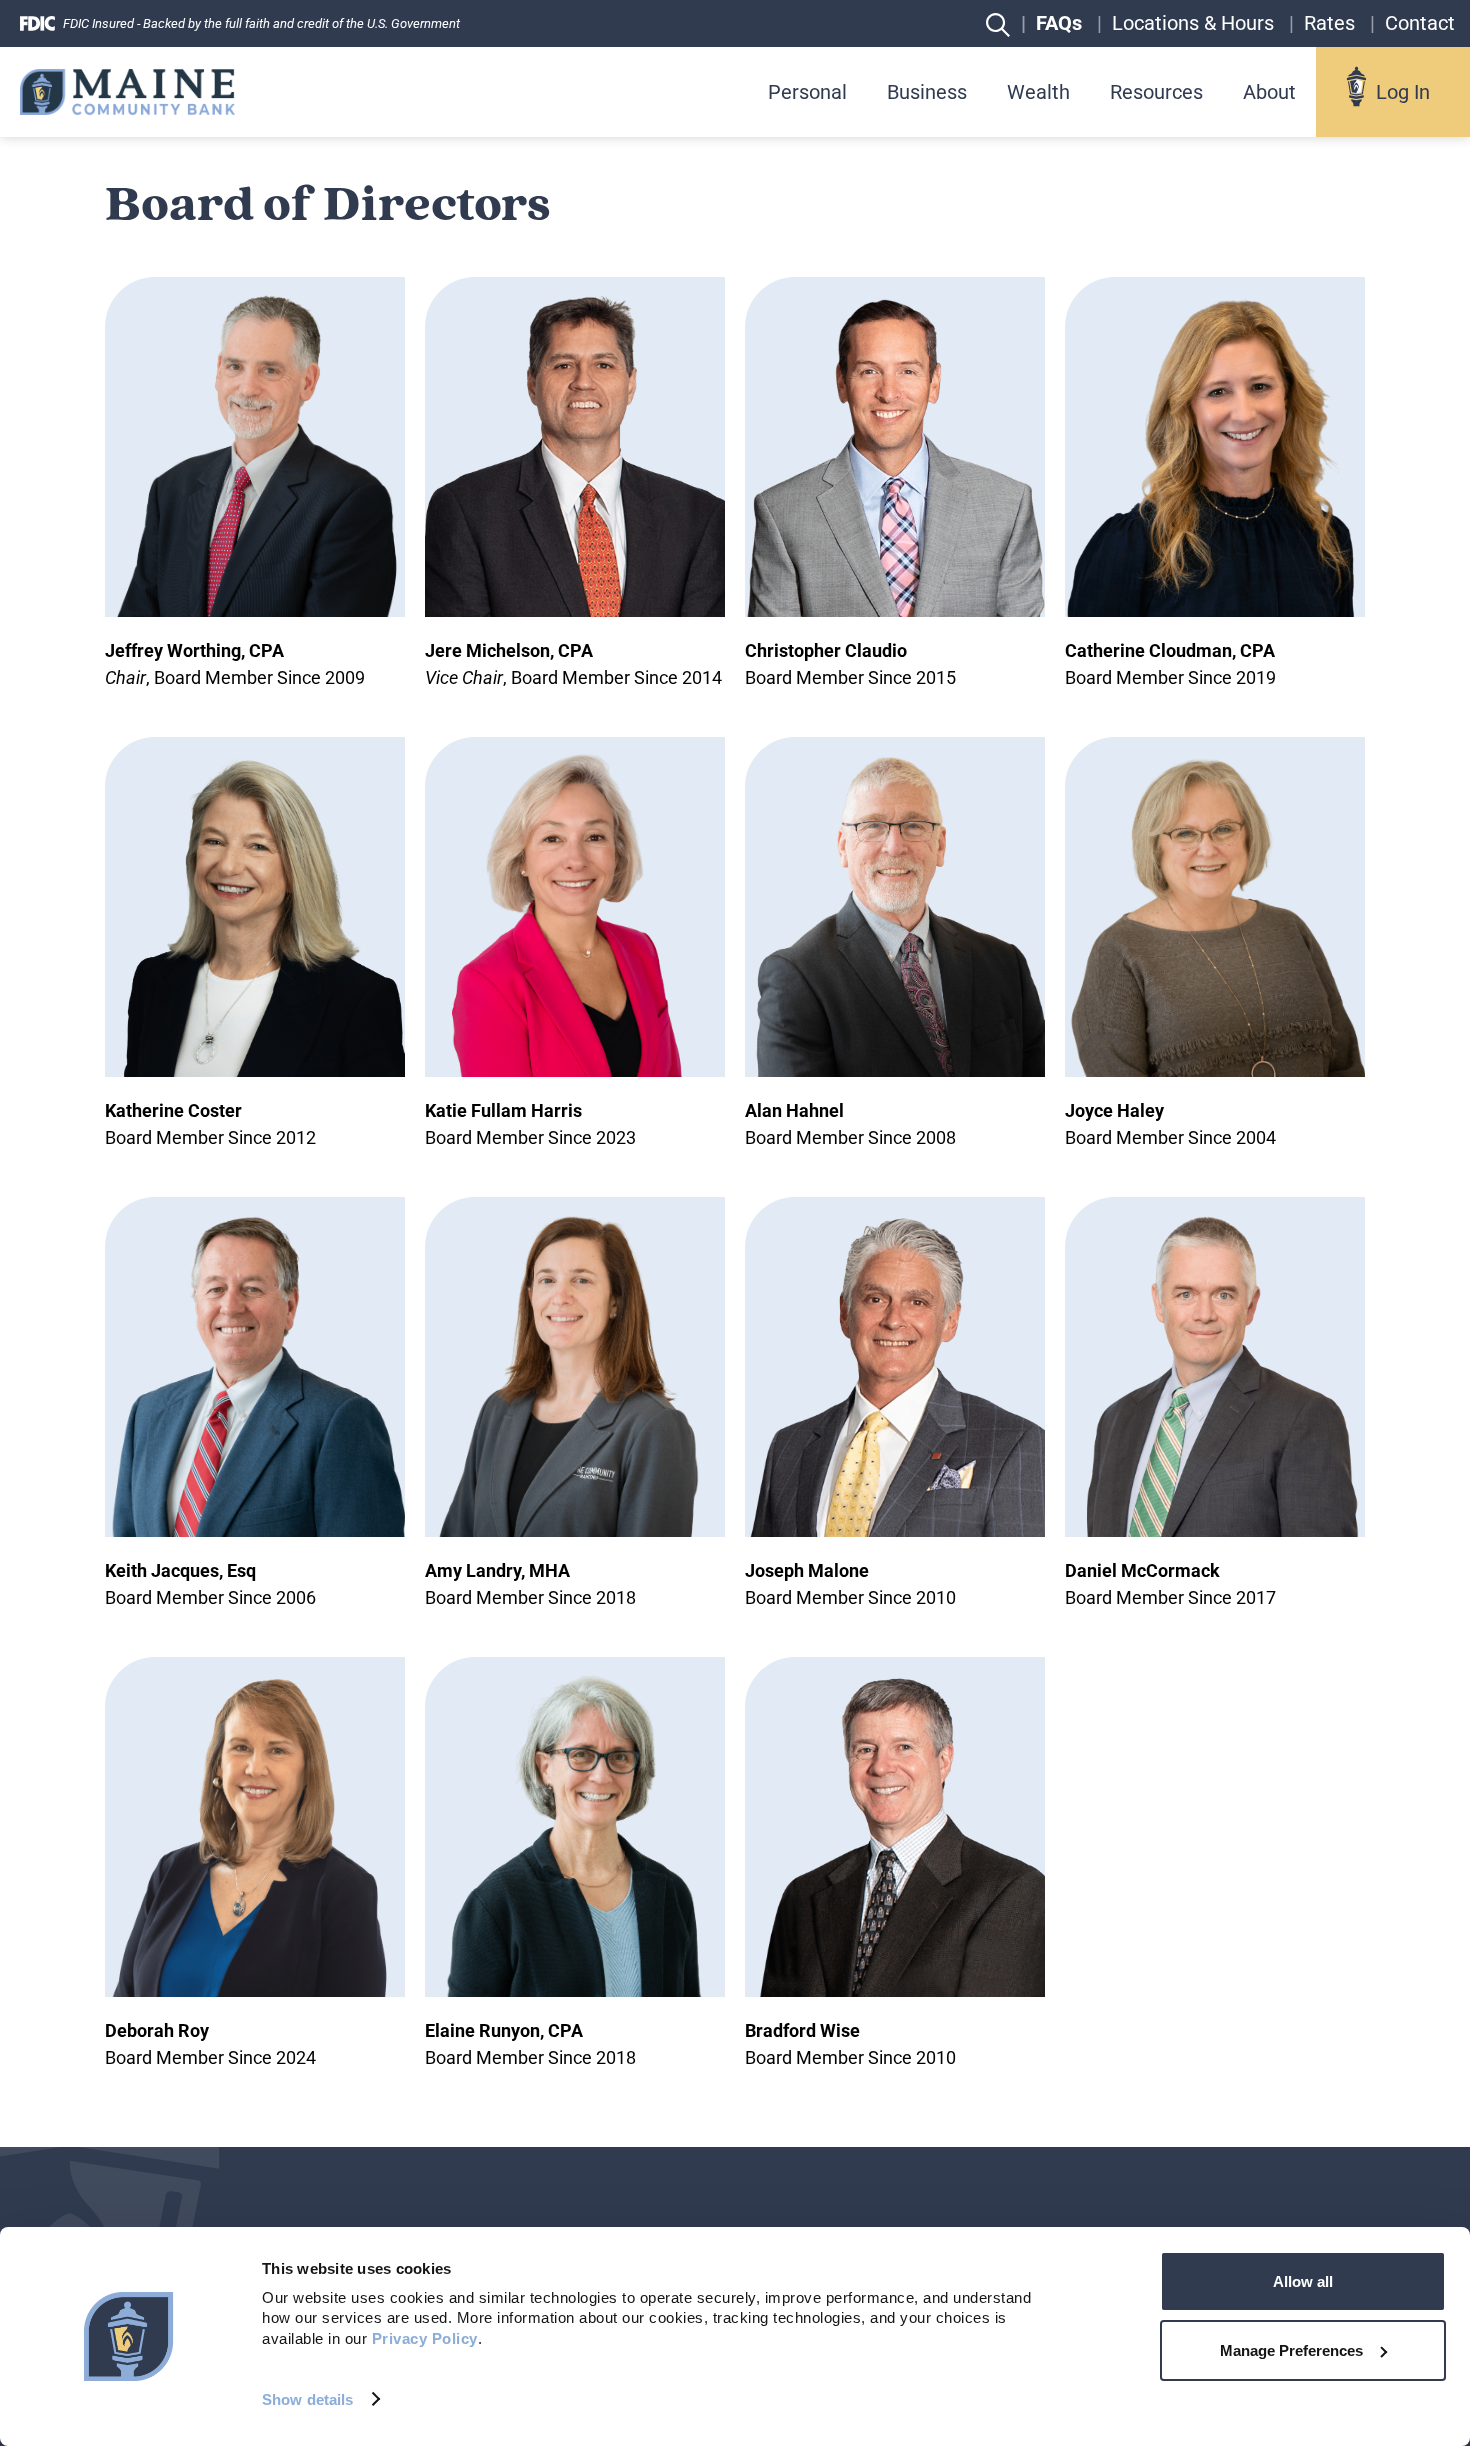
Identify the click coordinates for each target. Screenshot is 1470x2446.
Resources (1156, 92)
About (1269, 92)
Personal (807, 92)
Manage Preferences (1291, 2350)
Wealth (1038, 92)
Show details (307, 2399)
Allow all (1303, 2281)
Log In (1403, 92)
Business (927, 92)
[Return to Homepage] (127, 91)
